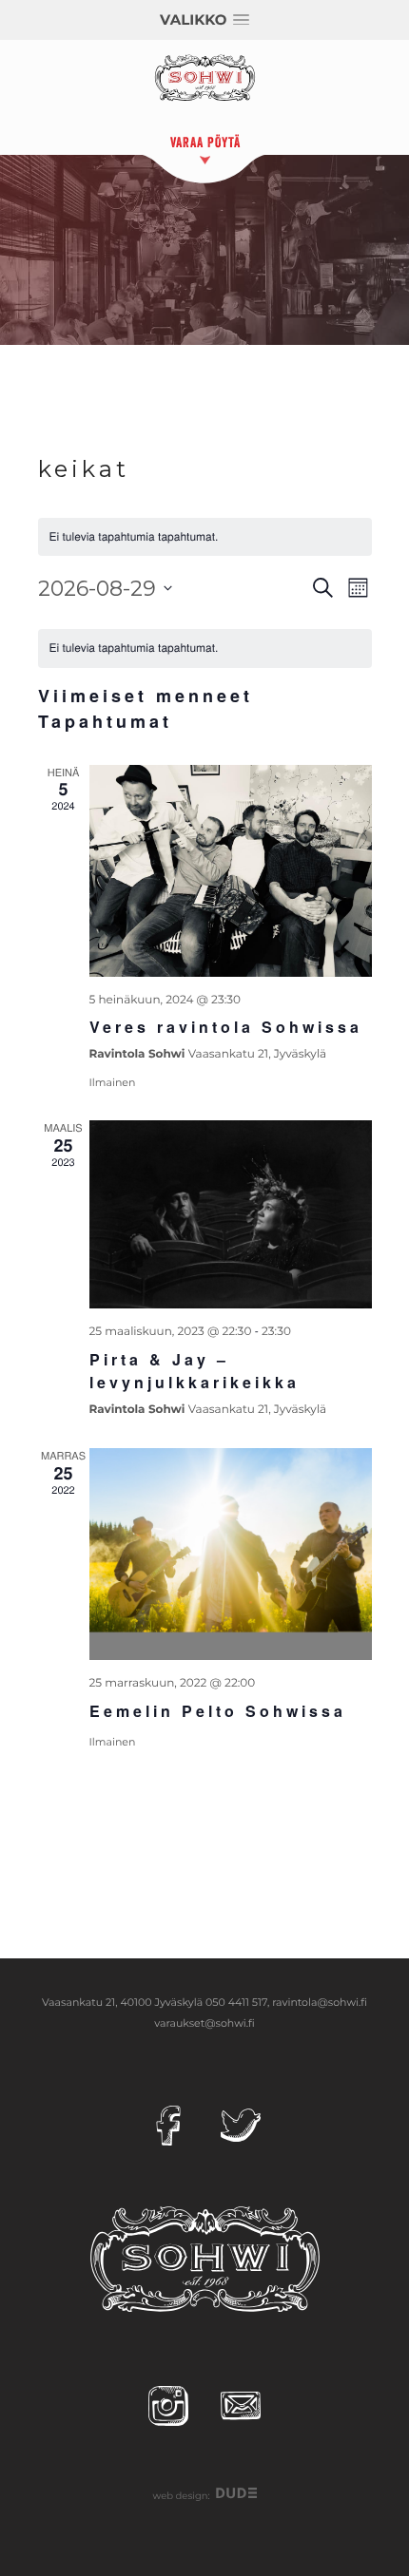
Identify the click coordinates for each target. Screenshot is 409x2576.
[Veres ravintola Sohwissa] (231, 871)
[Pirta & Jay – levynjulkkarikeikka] (231, 1214)
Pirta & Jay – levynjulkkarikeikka (195, 1371)
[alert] (205, 649)
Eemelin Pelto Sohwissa (218, 1711)
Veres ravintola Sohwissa (226, 1027)
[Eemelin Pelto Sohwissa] (231, 1554)
